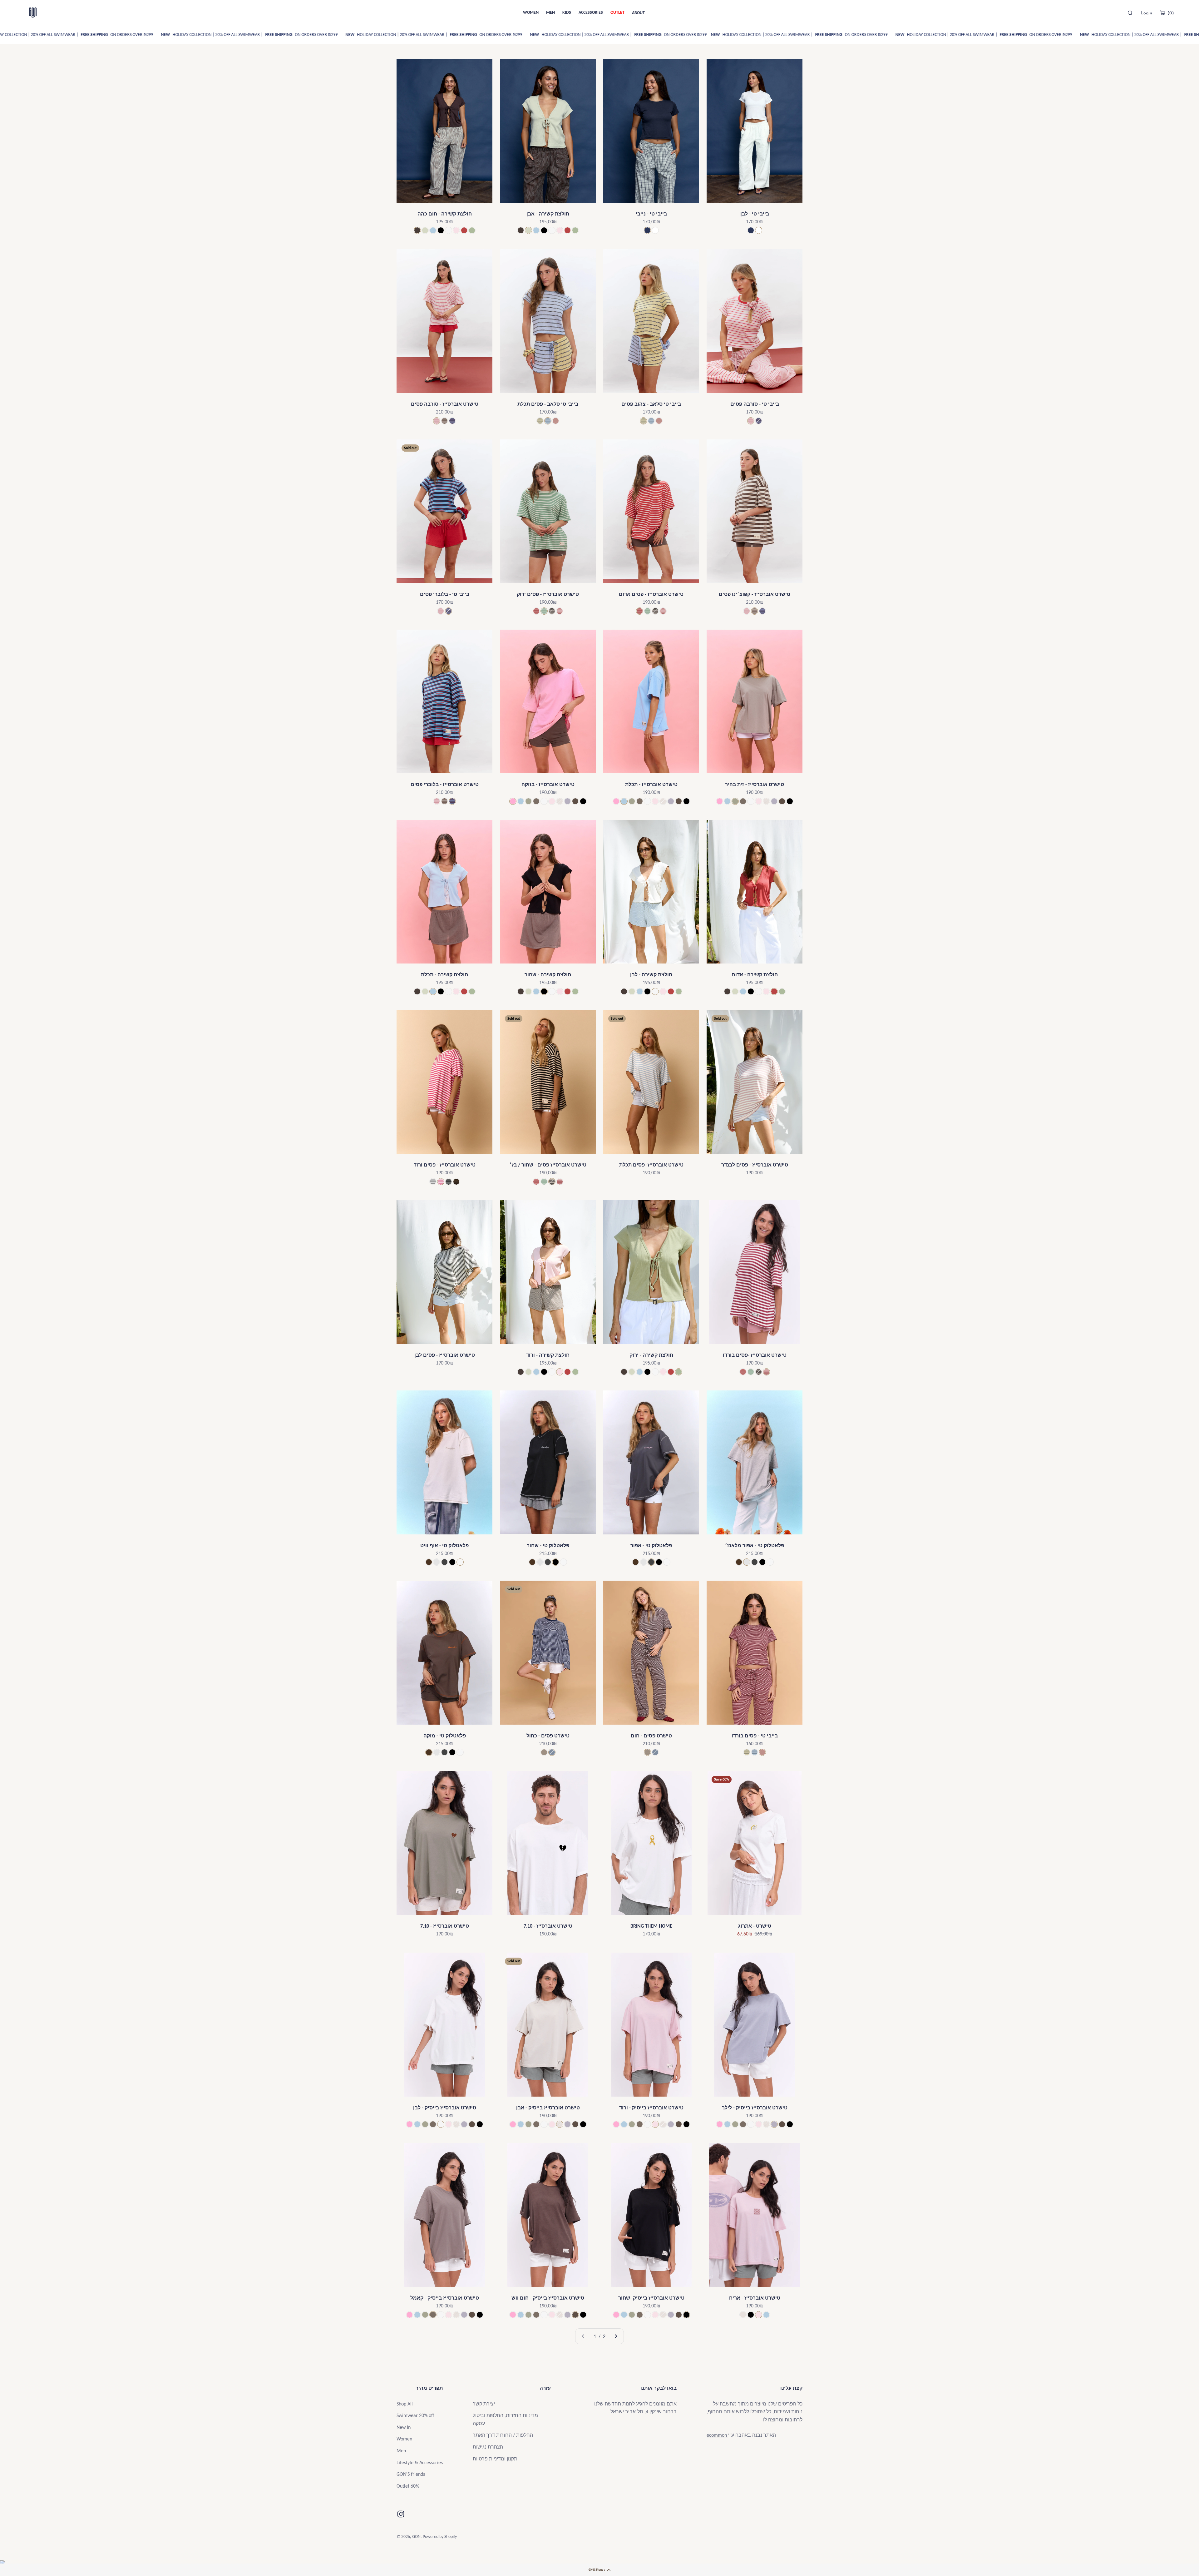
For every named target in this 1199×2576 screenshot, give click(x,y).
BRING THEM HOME (651, 1926)
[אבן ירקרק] (425, 230)
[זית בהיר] (528, 801)
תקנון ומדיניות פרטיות (495, 2459)
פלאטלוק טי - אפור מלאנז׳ (755, 1546)
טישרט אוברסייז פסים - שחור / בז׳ (548, 1165)
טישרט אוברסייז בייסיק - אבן (548, 2108)
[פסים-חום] (544, 1752)
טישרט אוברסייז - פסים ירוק (548, 594)
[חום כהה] (417, 230)
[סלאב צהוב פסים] (540, 421)
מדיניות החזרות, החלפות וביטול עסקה (505, 2419)
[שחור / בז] (552, 611)
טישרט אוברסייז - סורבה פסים (445, 404)
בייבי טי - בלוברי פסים (445, 594)
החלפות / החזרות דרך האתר (503, 2435)
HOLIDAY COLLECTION (50, 35)
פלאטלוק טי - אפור (651, 1546)
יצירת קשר (484, 2404)
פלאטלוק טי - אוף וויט (444, 1546)
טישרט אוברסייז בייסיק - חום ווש (548, 2298)
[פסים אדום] (536, 611)
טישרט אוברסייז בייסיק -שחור (651, 2298)
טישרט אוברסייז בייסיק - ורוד (651, 2108)
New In (404, 2427)
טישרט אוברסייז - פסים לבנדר (755, 1165)
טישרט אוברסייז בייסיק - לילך (755, 2108)
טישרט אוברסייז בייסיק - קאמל (445, 2298)
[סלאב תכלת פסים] (548, 421)
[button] (599, 2570)
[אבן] (560, 801)
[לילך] (567, 801)
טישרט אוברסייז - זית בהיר (755, 784)
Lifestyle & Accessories (420, 2462)
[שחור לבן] (449, 1182)
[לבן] (655, 230)
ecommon (717, 2435)
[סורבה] (437, 421)
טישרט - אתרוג (755, 1926)
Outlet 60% (408, 2486)
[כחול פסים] (552, 1752)
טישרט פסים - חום (651, 1736)
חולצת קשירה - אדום (755, 975)
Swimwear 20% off (415, 2415)
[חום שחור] (456, 1182)
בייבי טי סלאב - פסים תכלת (548, 404)
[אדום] (464, 230)
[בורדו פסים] (556, 421)
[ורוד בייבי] (456, 230)
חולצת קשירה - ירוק (651, 1355)
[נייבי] (647, 230)
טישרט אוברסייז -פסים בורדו (755, 1355)
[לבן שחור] (433, 1182)
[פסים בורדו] (560, 611)
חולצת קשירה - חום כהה (445, 214)
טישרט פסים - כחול (548, 1736)
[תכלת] (433, 230)
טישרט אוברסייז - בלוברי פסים (445, 784)
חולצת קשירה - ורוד (548, 1355)
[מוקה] (536, 801)
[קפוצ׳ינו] (444, 421)
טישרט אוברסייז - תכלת (651, 784)
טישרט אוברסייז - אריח (755, 2298)
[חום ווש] (575, 801)
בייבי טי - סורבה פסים (755, 404)
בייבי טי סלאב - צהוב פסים (651, 404)
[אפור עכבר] (444, 1562)
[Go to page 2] (616, 2336)
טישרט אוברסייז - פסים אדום (651, 594)
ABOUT (638, 13)
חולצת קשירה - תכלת (444, 975)
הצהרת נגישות (488, 2447)
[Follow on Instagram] (401, 2514)
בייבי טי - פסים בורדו (755, 1736)
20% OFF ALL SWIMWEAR (101, 35)
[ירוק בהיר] (472, 230)
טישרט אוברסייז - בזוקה (548, 784)
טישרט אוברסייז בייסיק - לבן (445, 2108)
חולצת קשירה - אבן (548, 214)
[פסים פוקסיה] (441, 1182)
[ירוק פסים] (544, 611)
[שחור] (441, 230)
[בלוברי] (452, 421)
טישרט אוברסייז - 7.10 (445, 1926)
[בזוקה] (513, 801)
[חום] (429, 1562)
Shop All (405, 2404)
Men (401, 2451)
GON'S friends (411, 2474)
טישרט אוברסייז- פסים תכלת (651, 1165)
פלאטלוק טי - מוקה (445, 1736)
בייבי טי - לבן (755, 214)
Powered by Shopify (440, 2536)
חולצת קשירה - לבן (651, 975)
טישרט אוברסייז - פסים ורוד (445, 1165)
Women (404, 2439)
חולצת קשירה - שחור (548, 975)
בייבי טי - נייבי (651, 214)
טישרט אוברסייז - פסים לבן (445, 1355)
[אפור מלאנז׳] (437, 1562)
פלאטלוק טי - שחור (548, 1546)
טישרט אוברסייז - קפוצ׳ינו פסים (755, 594)
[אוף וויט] (449, 230)
